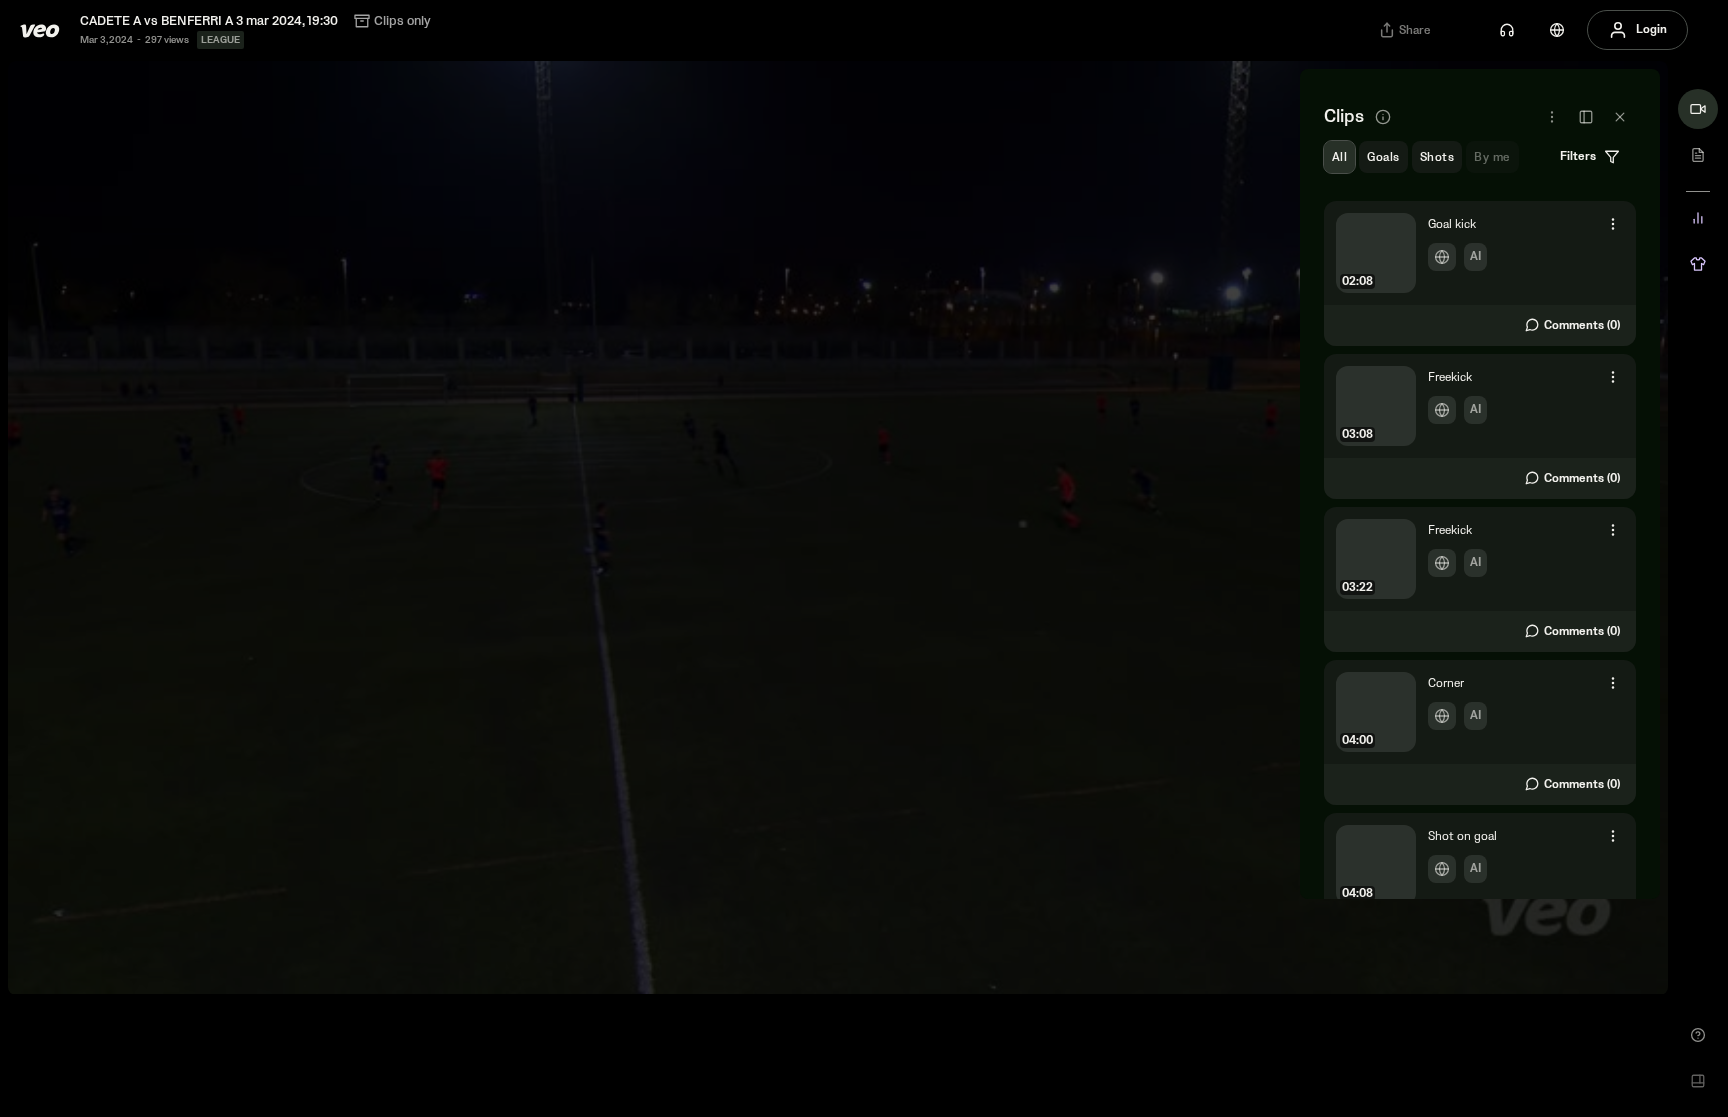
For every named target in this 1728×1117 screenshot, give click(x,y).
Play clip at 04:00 (1480, 733)
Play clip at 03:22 (1480, 580)
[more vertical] (1613, 224)
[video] (1698, 109)
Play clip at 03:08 (1480, 427)
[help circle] (1698, 1035)
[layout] (1698, 1081)
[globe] (1557, 30)
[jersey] (1698, 264)
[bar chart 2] (1698, 218)
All (1339, 157)
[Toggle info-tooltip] (1383, 117)
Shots (1437, 157)
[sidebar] (1586, 117)
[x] (1620, 117)
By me (1492, 157)
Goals (1383, 157)
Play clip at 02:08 (1480, 274)
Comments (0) (1582, 325)
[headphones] (1507, 30)
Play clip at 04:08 (1480, 886)
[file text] (1698, 155)
